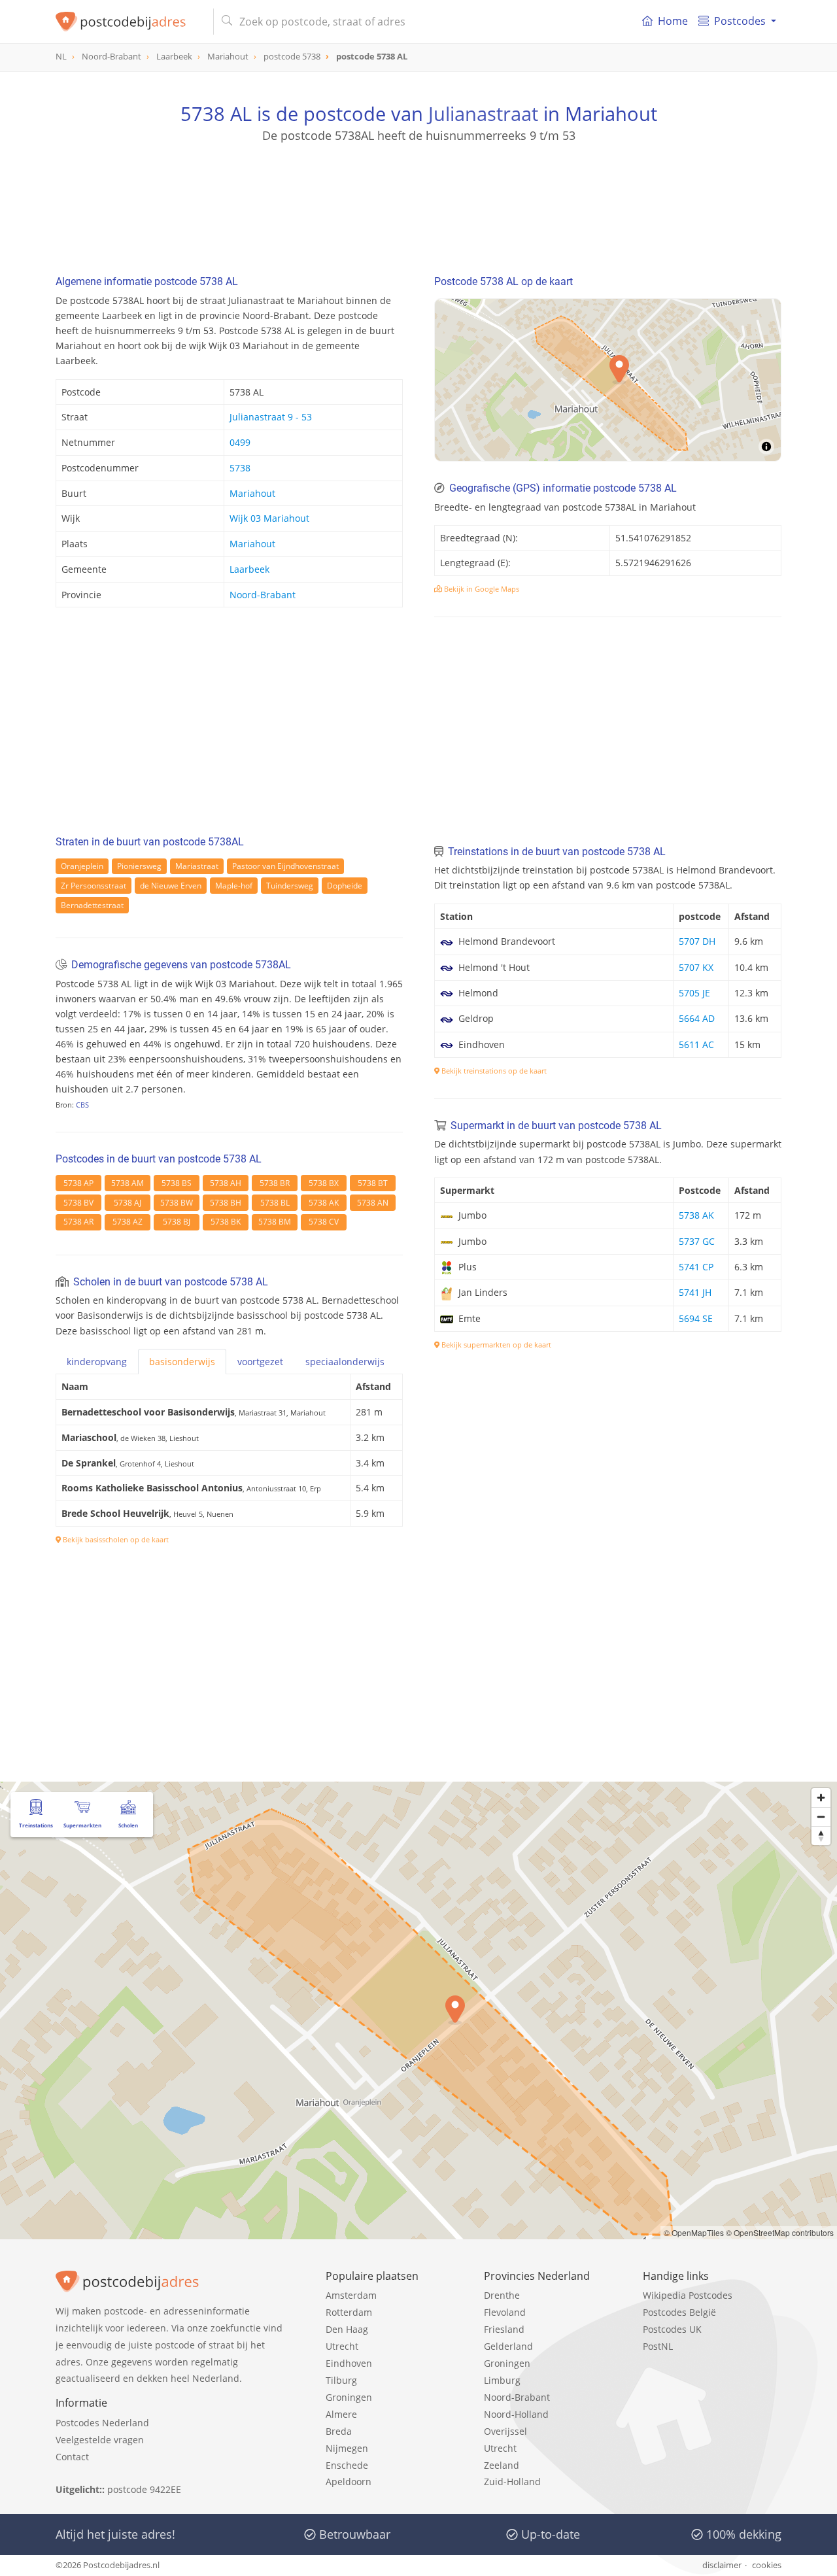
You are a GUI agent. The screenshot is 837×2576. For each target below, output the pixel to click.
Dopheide (345, 886)
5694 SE (696, 1318)
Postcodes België (679, 2312)
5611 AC (696, 1044)
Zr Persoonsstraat (94, 886)
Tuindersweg (290, 886)
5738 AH (226, 1183)
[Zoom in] (821, 1798)
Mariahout (252, 493)
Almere (341, 2414)
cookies (767, 2565)
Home (673, 21)
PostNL (658, 2346)
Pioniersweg (139, 866)
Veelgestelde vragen (100, 2440)
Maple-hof (234, 886)
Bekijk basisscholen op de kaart (115, 1539)
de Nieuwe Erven (171, 886)
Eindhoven (349, 2363)
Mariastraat (197, 866)
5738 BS (177, 1183)
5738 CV (324, 1222)
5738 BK (226, 1222)
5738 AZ (128, 1222)
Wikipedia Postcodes (688, 2295)
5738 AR (78, 1222)
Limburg (502, 2380)
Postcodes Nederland (102, 2423)
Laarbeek (249, 569)
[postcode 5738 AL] (129, 22)
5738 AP (78, 1183)
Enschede (347, 2465)
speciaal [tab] (345, 1362)
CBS (82, 1105)
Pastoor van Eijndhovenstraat (285, 866)
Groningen (349, 2397)
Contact (72, 2457)
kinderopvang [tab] (97, 1362)
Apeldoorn (349, 2482)
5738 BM (275, 1222)
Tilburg (341, 2380)
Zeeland (502, 2465)
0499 (240, 442)
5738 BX (324, 1183)
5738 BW (177, 1203)
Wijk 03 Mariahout (269, 518)
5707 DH (697, 941)
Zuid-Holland (512, 2482)
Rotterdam (349, 2312)
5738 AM (128, 1183)
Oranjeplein (82, 866)
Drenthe (502, 2295)
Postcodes (740, 21)
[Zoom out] (821, 1817)
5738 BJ (177, 1222)
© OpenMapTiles (694, 2232)
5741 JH (695, 1292)
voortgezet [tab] (260, 1362)
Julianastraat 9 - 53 (271, 417)
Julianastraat (483, 113)
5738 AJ (128, 1203)
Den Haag (347, 2329)
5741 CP (696, 1267)
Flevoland (505, 2312)
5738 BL (275, 1203)
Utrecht (342, 2346)
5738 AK (324, 1203)
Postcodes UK (672, 2329)
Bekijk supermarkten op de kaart (495, 1345)
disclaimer (722, 2565)
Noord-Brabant (263, 595)
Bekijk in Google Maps (481, 589)
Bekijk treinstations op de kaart (493, 1071)
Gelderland (508, 2346)
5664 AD (697, 1018)
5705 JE (694, 993)
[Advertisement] (418, 203)
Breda (339, 2431)
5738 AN (373, 1203)
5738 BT (373, 1183)
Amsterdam (351, 2295)
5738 (240, 468)
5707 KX (696, 967)
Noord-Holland (516, 2414)
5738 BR (275, 1183)
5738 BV (78, 1203)
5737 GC (697, 1241)
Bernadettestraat (92, 905)
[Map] (608, 380)
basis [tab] (182, 1362)
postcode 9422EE (144, 2489)
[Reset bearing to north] (821, 1836)
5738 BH (226, 1203)
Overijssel (505, 2431)
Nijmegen (347, 2448)
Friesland (504, 2329)
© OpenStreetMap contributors (780, 2232)
